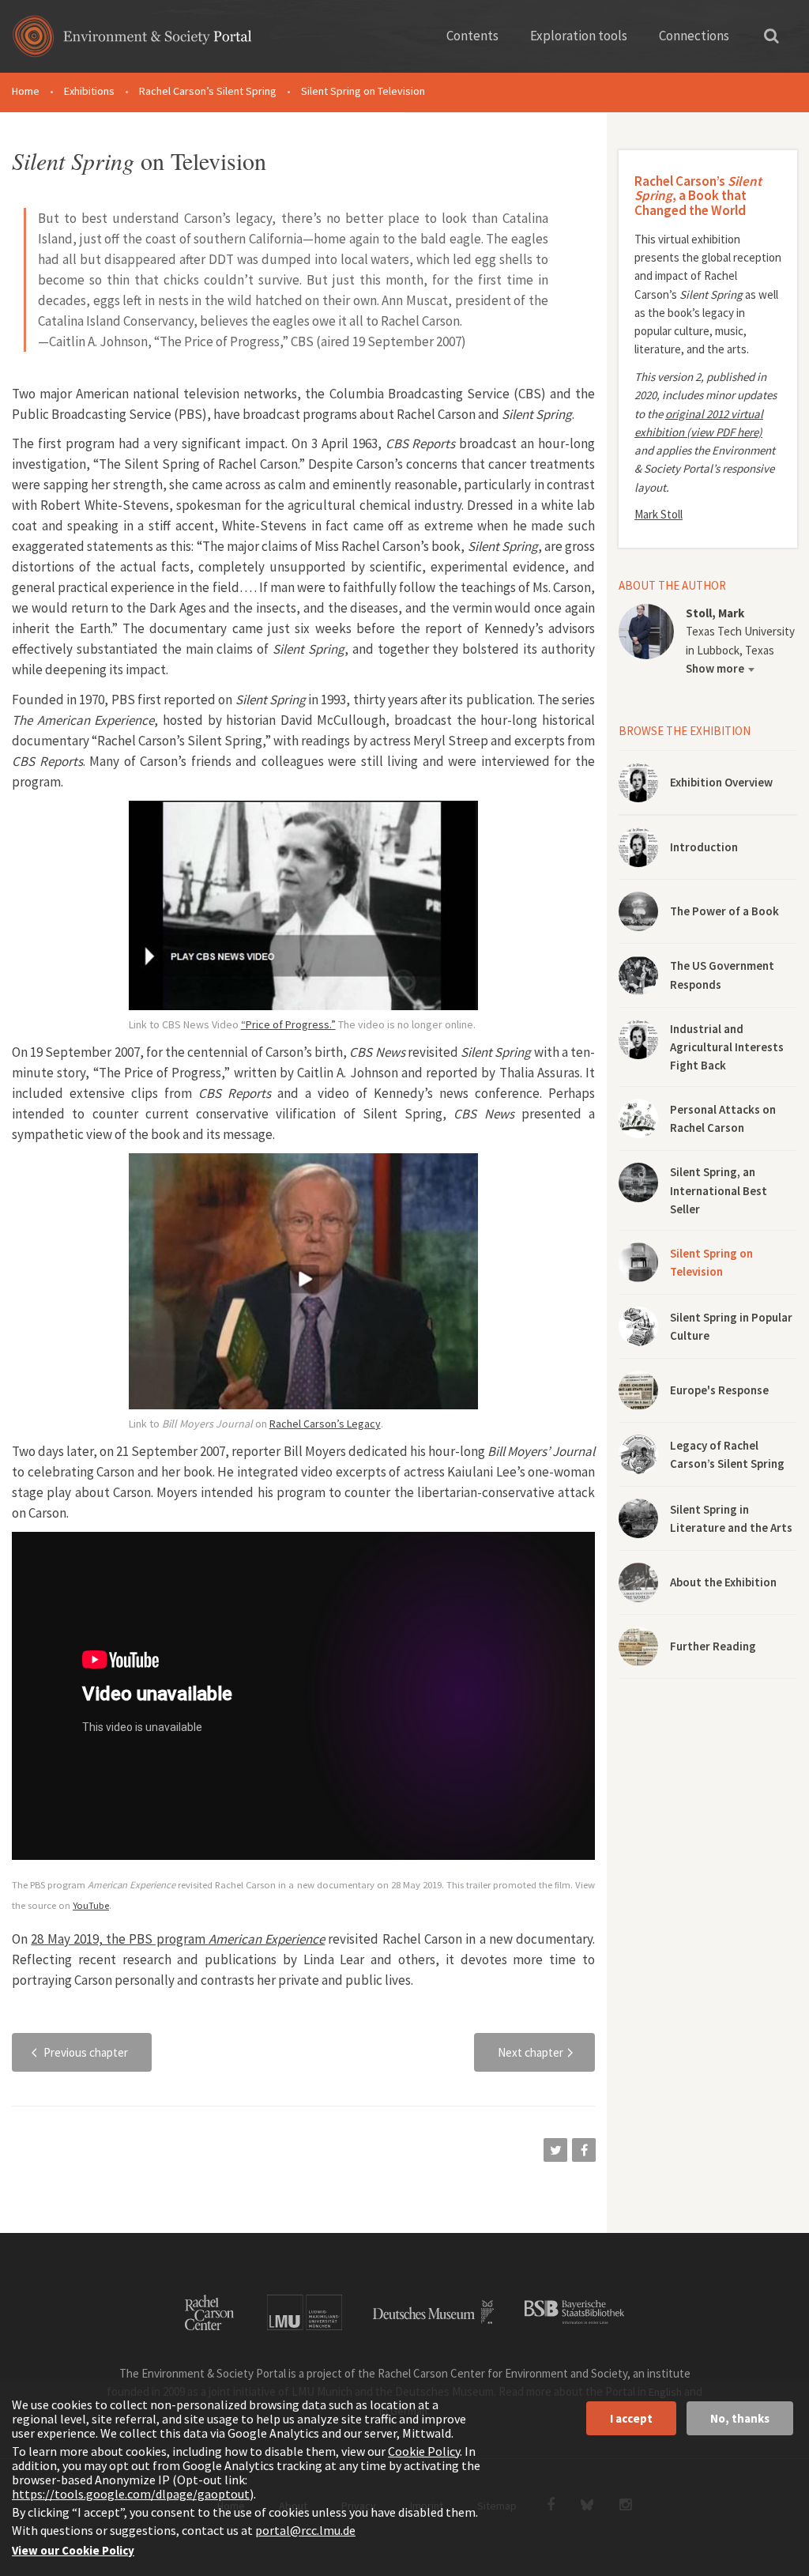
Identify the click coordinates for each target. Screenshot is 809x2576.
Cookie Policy (424, 2451)
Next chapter (531, 2052)
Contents (472, 36)
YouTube (91, 1905)
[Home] (132, 41)
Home (26, 91)
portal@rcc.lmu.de (305, 2530)
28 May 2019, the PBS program (178, 1939)
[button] (555, 2150)
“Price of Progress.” (288, 1024)
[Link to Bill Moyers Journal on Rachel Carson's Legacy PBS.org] (304, 1281)
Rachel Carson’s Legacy (325, 1424)
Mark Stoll (658, 514)
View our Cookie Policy (73, 2550)
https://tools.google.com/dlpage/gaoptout (131, 2494)
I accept (631, 2418)
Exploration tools (579, 36)
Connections (694, 36)
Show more (715, 668)
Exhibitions (89, 91)
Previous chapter (86, 2052)
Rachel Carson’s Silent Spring (208, 91)
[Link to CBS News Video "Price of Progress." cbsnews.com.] (304, 905)
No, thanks (740, 2418)
